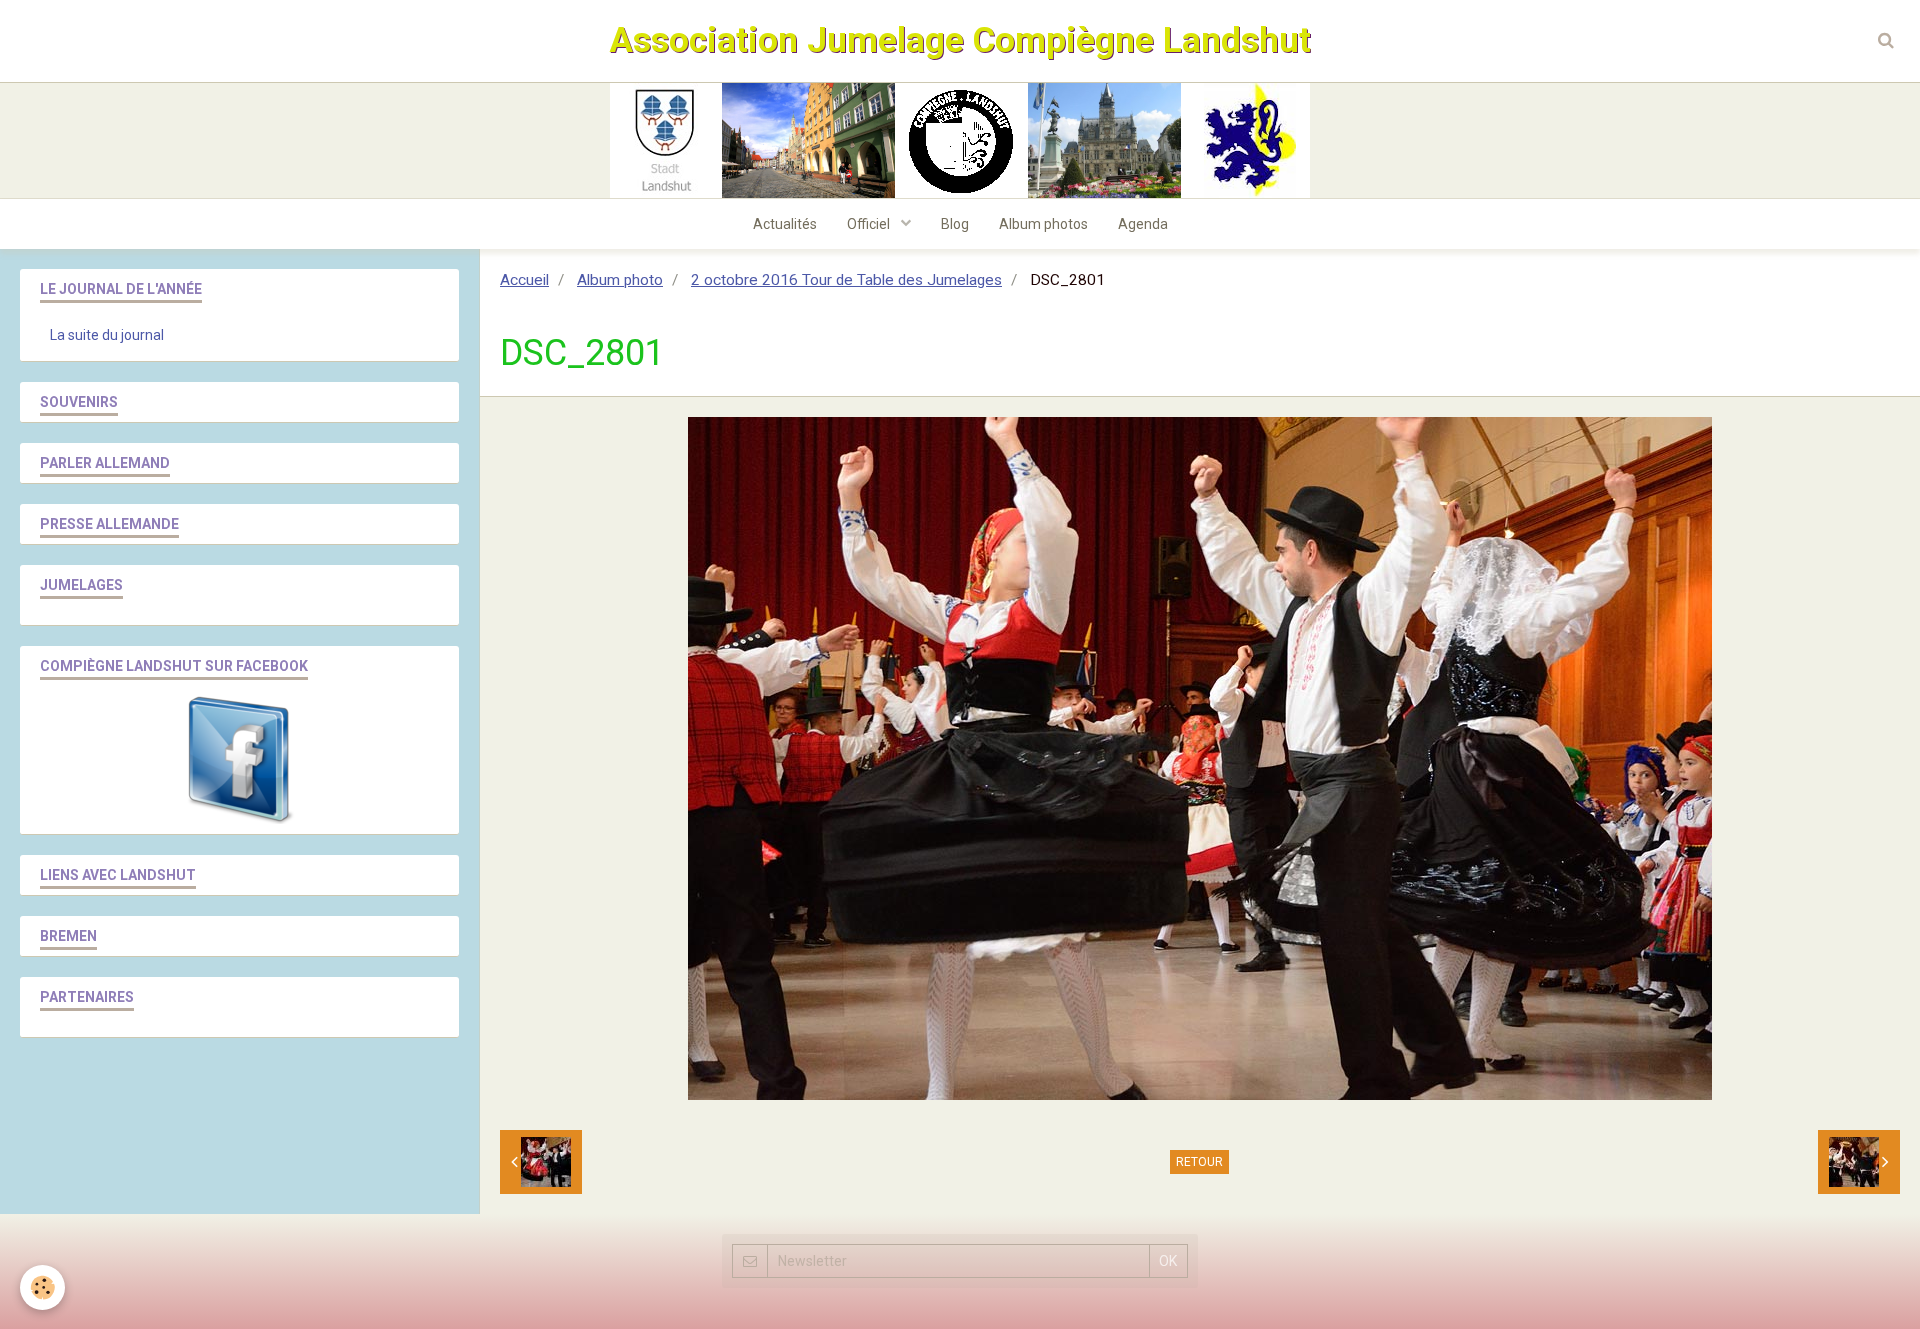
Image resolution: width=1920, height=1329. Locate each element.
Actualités (785, 224)
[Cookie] (42, 1287)
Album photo (620, 280)
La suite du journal (107, 335)
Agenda (1143, 224)
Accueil (524, 280)
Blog (955, 224)
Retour (1199, 1162)
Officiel (870, 224)
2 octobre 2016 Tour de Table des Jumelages (846, 280)
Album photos (1043, 224)
